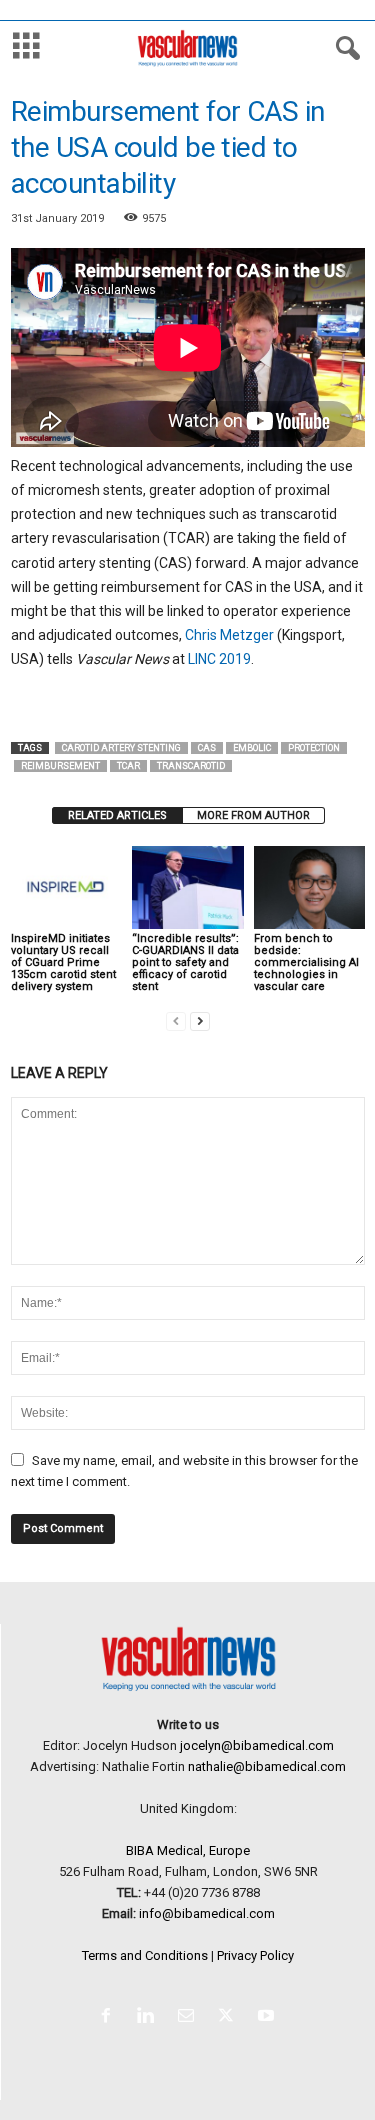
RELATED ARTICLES (117, 815)
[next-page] (200, 1020)
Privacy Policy (255, 1955)
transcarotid (191, 766)
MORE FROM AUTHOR (253, 815)
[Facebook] (110, 2017)
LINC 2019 (219, 659)
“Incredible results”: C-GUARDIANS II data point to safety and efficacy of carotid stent (185, 962)
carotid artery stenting (121, 748)
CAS (207, 748)
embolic (252, 748)
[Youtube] (268, 2017)
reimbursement (60, 766)
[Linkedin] (150, 2017)
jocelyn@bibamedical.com (257, 1745)
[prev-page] (176, 1020)
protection (314, 748)
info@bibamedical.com (207, 1913)
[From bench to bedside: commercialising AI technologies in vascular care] (309, 887)
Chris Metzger (229, 635)
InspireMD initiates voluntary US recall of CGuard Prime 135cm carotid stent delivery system (63, 962)
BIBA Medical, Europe (188, 1850)
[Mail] (190, 2017)
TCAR (128, 766)
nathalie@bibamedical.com (267, 1766)
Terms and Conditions (145, 1955)
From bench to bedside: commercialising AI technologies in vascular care (306, 962)
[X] (230, 2017)
